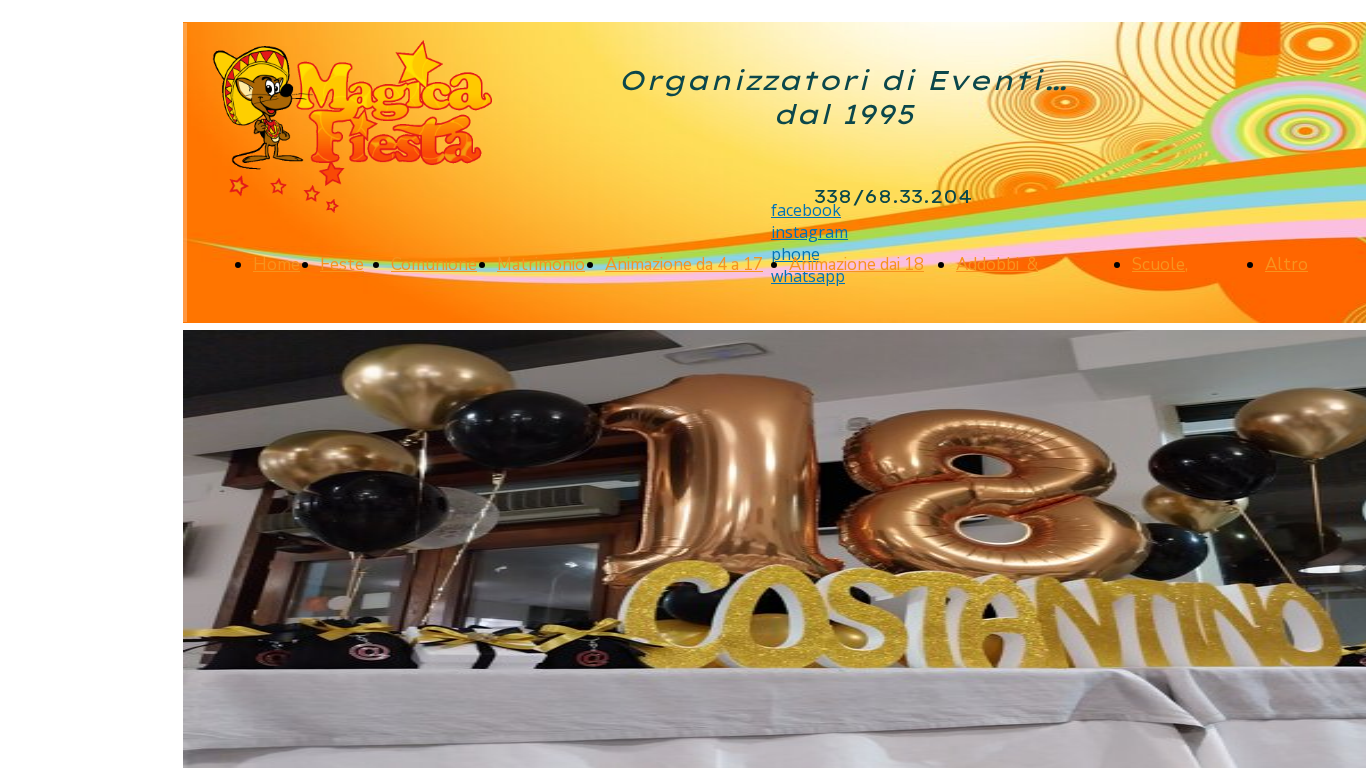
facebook (806, 210)
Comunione (434, 264)
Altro (1286, 264)
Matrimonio (541, 264)
